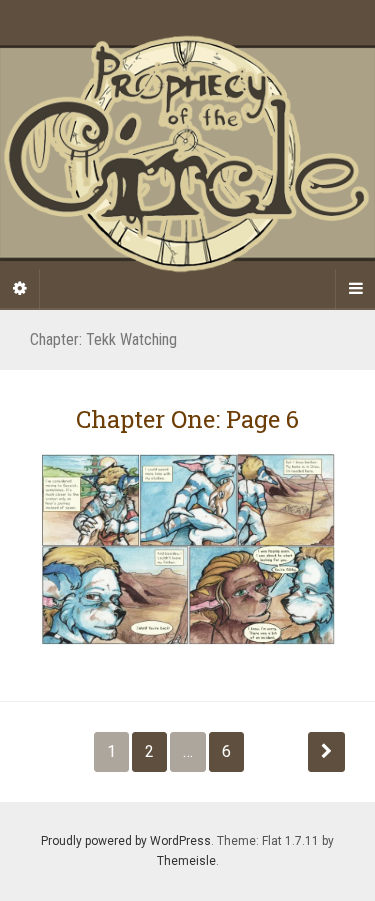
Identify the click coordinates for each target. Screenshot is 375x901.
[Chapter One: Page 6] (187, 548)
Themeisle (186, 861)
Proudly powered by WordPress (126, 841)
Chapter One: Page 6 (187, 419)
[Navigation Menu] (355, 289)
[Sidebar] (20, 289)
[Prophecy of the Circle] (187, 154)
